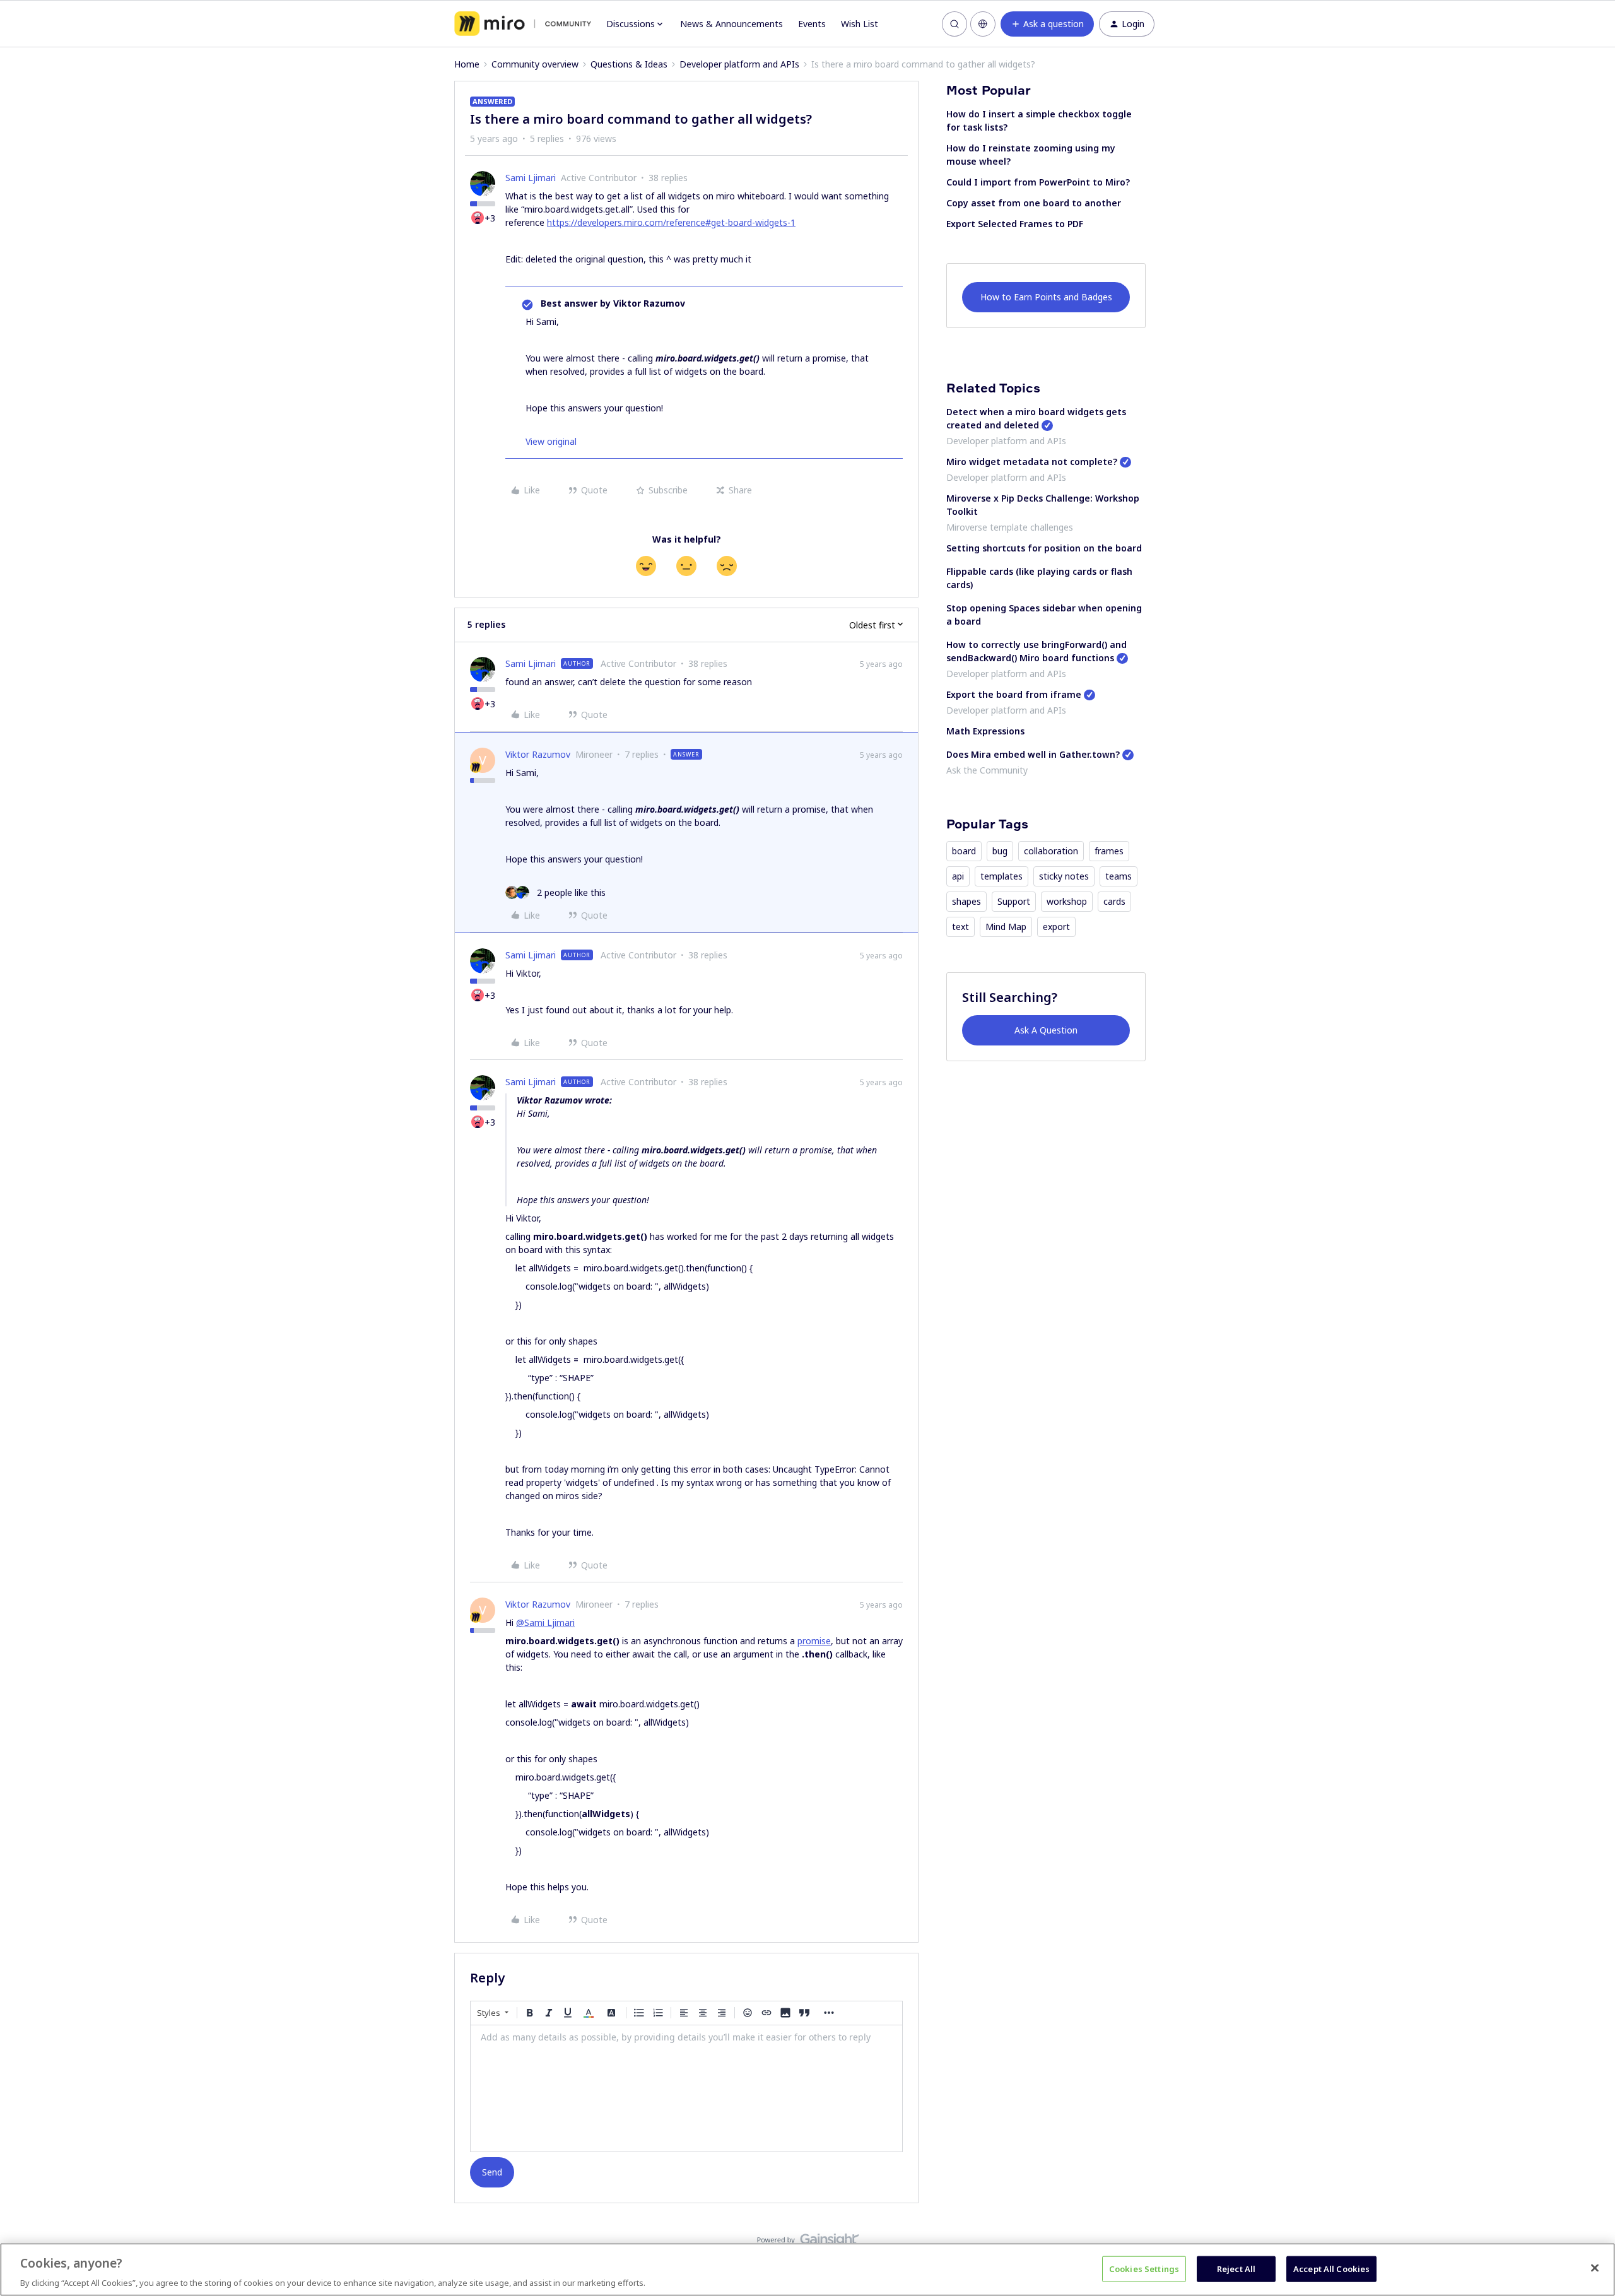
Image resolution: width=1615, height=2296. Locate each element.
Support (1014, 901)
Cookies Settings (1144, 2268)
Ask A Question (1046, 1030)
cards (1114, 901)
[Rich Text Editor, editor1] (686, 2088)
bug (1000, 851)
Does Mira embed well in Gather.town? (1033, 754)
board (964, 851)
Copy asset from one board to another (1034, 203)
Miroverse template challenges (1010, 527)
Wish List (860, 24)
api (958, 876)
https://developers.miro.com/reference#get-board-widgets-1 (671, 222)
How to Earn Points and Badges (1046, 297)
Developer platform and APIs (739, 64)
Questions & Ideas (629, 64)
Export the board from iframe (1014, 694)
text (960, 927)
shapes (966, 901)
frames (1109, 851)
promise (814, 1641)
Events (812, 24)
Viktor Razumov (538, 754)
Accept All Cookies (1331, 2268)
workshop (1067, 901)
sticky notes (1064, 876)
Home (467, 64)
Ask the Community (987, 770)
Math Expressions (985, 731)
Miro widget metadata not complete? (1032, 462)
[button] (1047, 24)
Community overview (535, 64)
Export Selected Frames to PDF (1015, 224)
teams (1119, 876)
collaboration (1051, 851)
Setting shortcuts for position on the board (1044, 548)
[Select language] (983, 24)
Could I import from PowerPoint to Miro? (1038, 182)
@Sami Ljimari (545, 1622)
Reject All (1236, 2268)
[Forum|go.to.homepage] (523, 24)
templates (1001, 876)
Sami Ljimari (531, 178)
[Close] (1595, 2268)
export (1056, 927)
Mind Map (1006, 927)
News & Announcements (731, 24)
